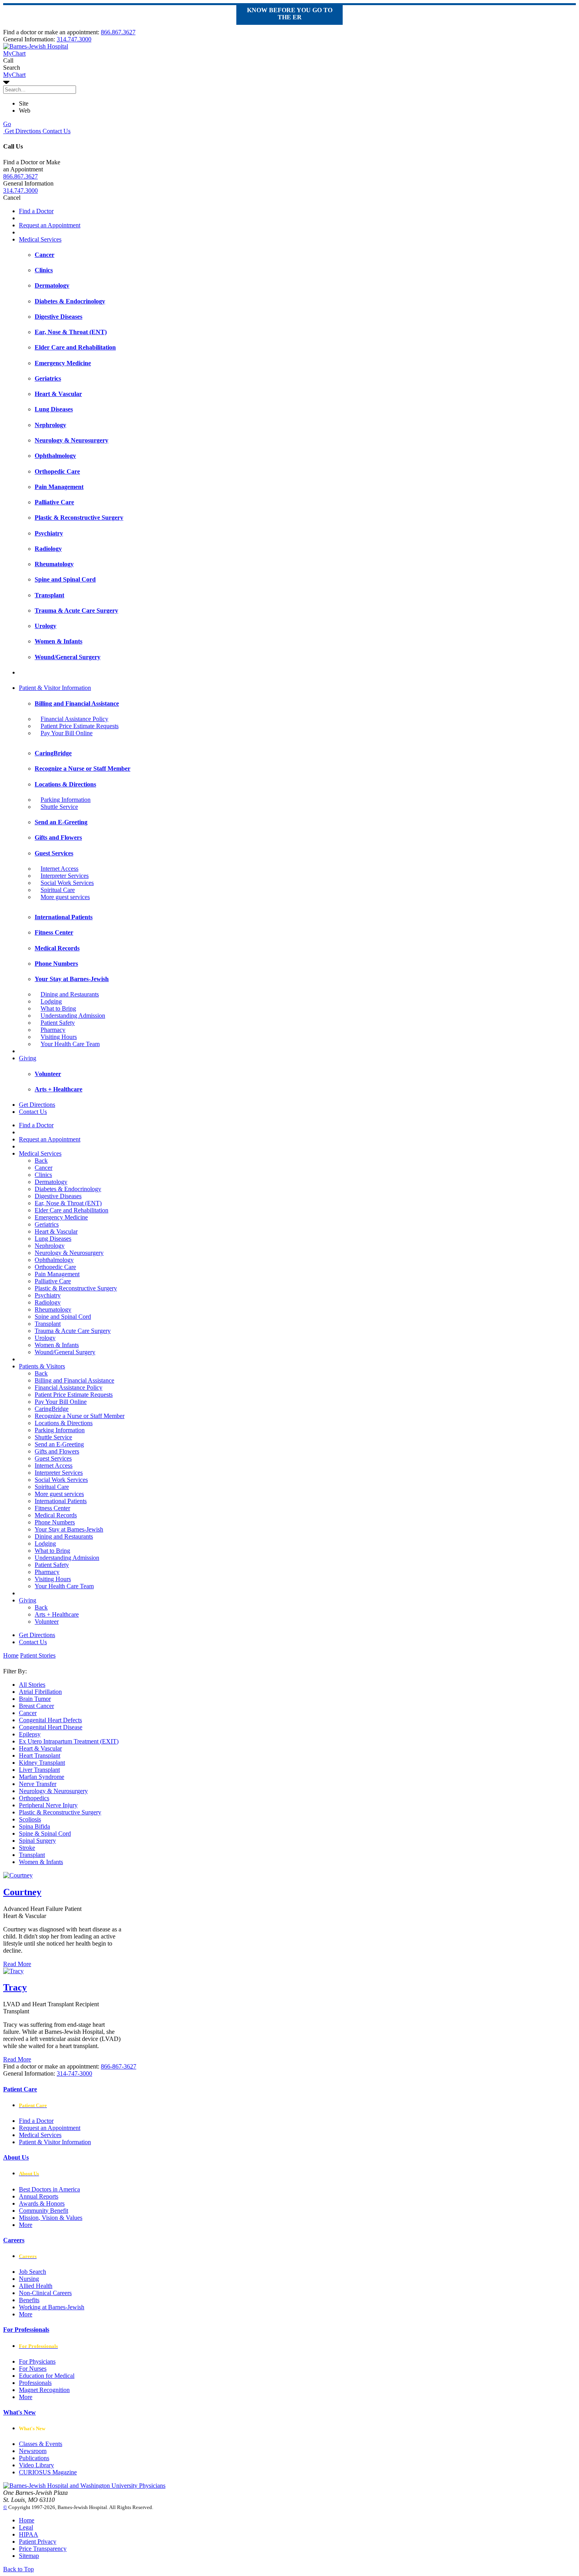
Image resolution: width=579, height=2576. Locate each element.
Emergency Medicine (61, 1217)
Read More (17, 1964)
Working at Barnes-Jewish (52, 2307)
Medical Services (40, 239)
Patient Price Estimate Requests (80, 726)
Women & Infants (57, 1345)
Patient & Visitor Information (55, 688)
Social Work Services (67, 883)
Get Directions (22, 131)
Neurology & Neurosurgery (69, 1253)
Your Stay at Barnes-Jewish (69, 1529)
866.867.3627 (118, 32)
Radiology (48, 1302)
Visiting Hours (59, 1037)
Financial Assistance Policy (74, 719)
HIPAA (29, 2534)
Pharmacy (53, 1030)
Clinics (43, 1175)
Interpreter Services (65, 876)
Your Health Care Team (70, 1044)
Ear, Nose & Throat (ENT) (68, 1203)
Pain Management (57, 1274)
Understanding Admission (73, 1016)
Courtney (22, 1892)
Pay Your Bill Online (67, 733)
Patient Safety (58, 1023)
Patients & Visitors (42, 1366)
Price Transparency (43, 2549)
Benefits (29, 2300)
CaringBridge (52, 1409)
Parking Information (66, 800)
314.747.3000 (74, 39)
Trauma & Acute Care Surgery (73, 1331)
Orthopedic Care (55, 1267)
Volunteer (47, 1622)
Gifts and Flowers (57, 1451)
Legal (26, 2527)
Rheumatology (53, 1309)
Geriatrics (47, 1224)
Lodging (51, 1001)
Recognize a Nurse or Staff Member (80, 1416)
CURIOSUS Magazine (48, 2472)
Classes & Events (41, 2444)
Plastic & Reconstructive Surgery (76, 1288)
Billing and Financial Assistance (74, 1380)
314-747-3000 (74, 2073)
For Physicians (37, 2361)
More (26, 2225)
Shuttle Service (59, 807)
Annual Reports (39, 2196)
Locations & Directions (64, 1423)
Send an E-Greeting (59, 1444)
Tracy (15, 1987)
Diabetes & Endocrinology (68, 1189)
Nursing (29, 2279)
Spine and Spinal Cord (63, 1317)
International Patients (61, 1501)
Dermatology (51, 1182)
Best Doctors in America (49, 2189)
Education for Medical (47, 2376)
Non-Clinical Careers (45, 2293)
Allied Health (36, 2286)
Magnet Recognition (44, 2390)
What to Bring (58, 1008)
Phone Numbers (55, 1522)
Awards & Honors (42, 2203)
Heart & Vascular (56, 1231)
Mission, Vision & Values (51, 2218)
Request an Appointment (50, 225)
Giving (28, 1058)
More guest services (65, 897)
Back (41, 1161)
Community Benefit (44, 2211)
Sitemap (29, 2556)
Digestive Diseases (58, 1196)
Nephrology (50, 1246)
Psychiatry (48, 1295)
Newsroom (33, 2451)
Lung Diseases (53, 1239)
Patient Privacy (38, 2542)
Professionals (35, 2383)
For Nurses (33, 2369)
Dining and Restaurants (70, 994)
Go (7, 124)
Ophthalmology (54, 1260)
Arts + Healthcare (57, 1614)
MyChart (14, 75)
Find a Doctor (36, 211)
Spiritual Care (58, 890)
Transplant (48, 1324)
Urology (45, 1338)
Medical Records (56, 1515)
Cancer (44, 1168)
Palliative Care (53, 1281)
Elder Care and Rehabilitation (71, 1210)
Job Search (32, 2272)
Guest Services (53, 1458)
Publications (34, 2458)
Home (11, 1655)
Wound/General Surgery (65, 1352)
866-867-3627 (119, 2066)
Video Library (36, 2465)
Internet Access (59, 869)
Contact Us (56, 131)
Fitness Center (52, 1508)
